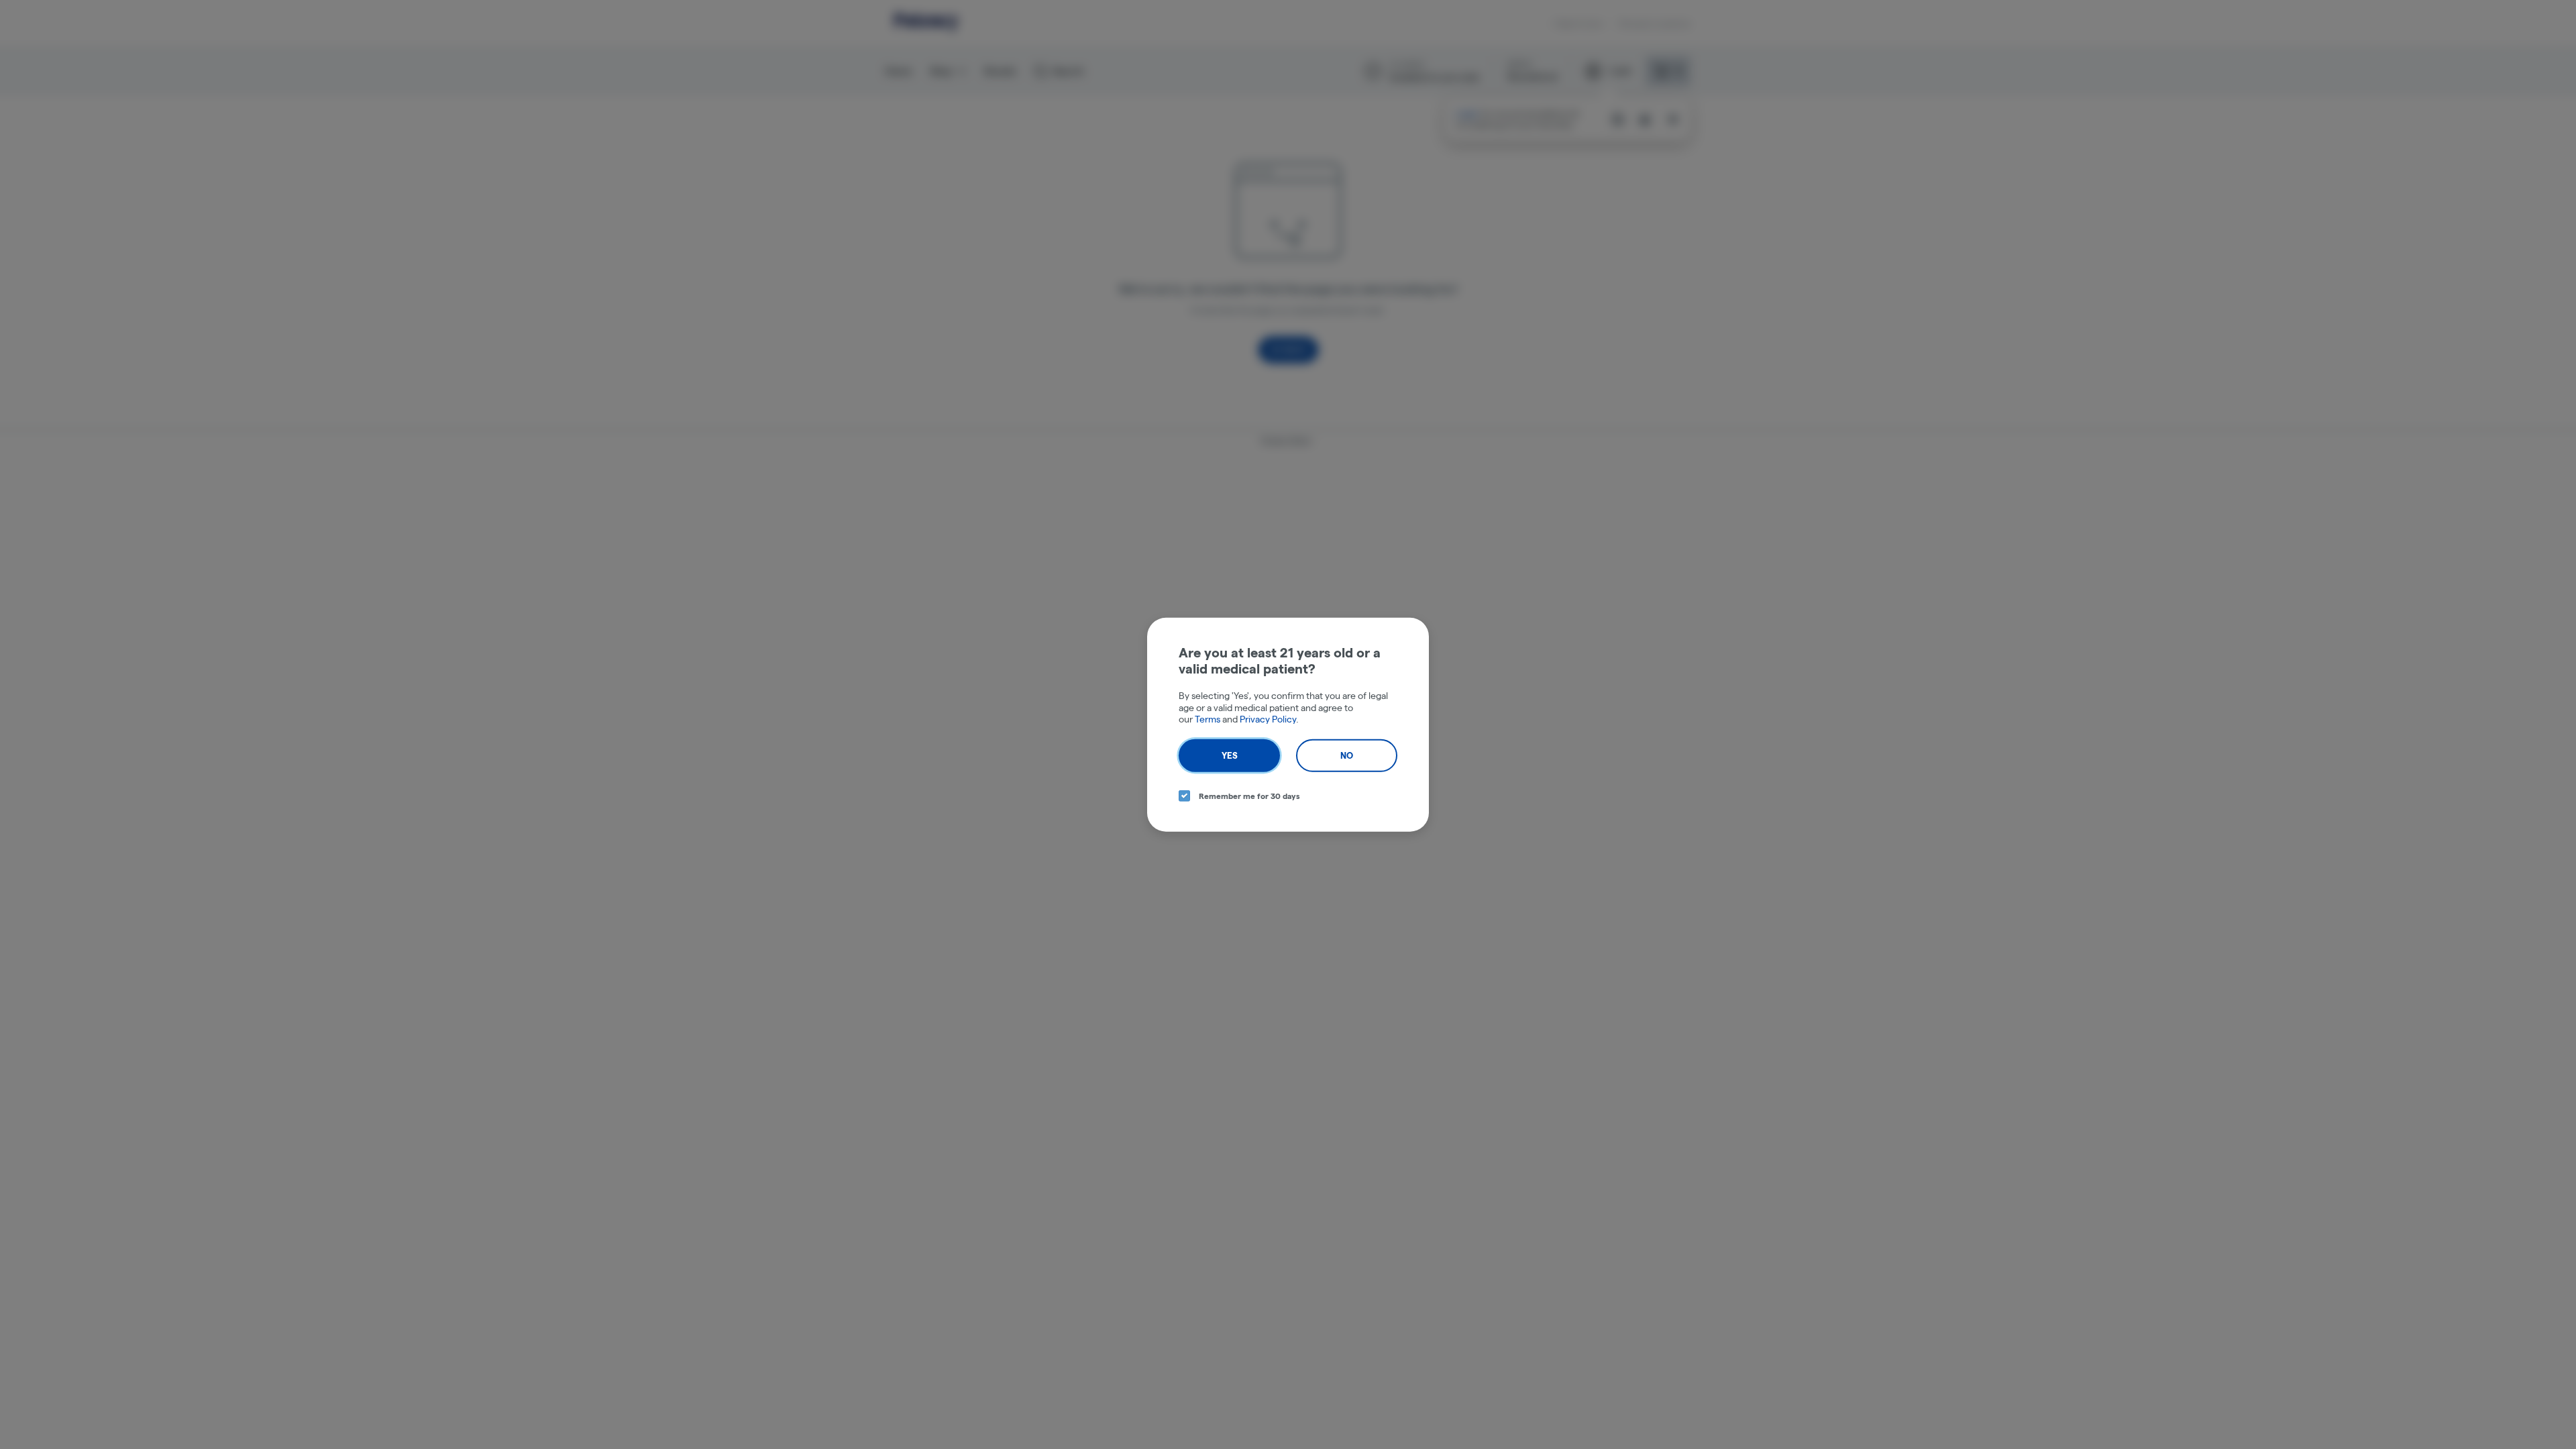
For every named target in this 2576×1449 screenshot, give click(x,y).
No (1347, 755)
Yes (1230, 755)
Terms (1207, 719)
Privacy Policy (1268, 719)
